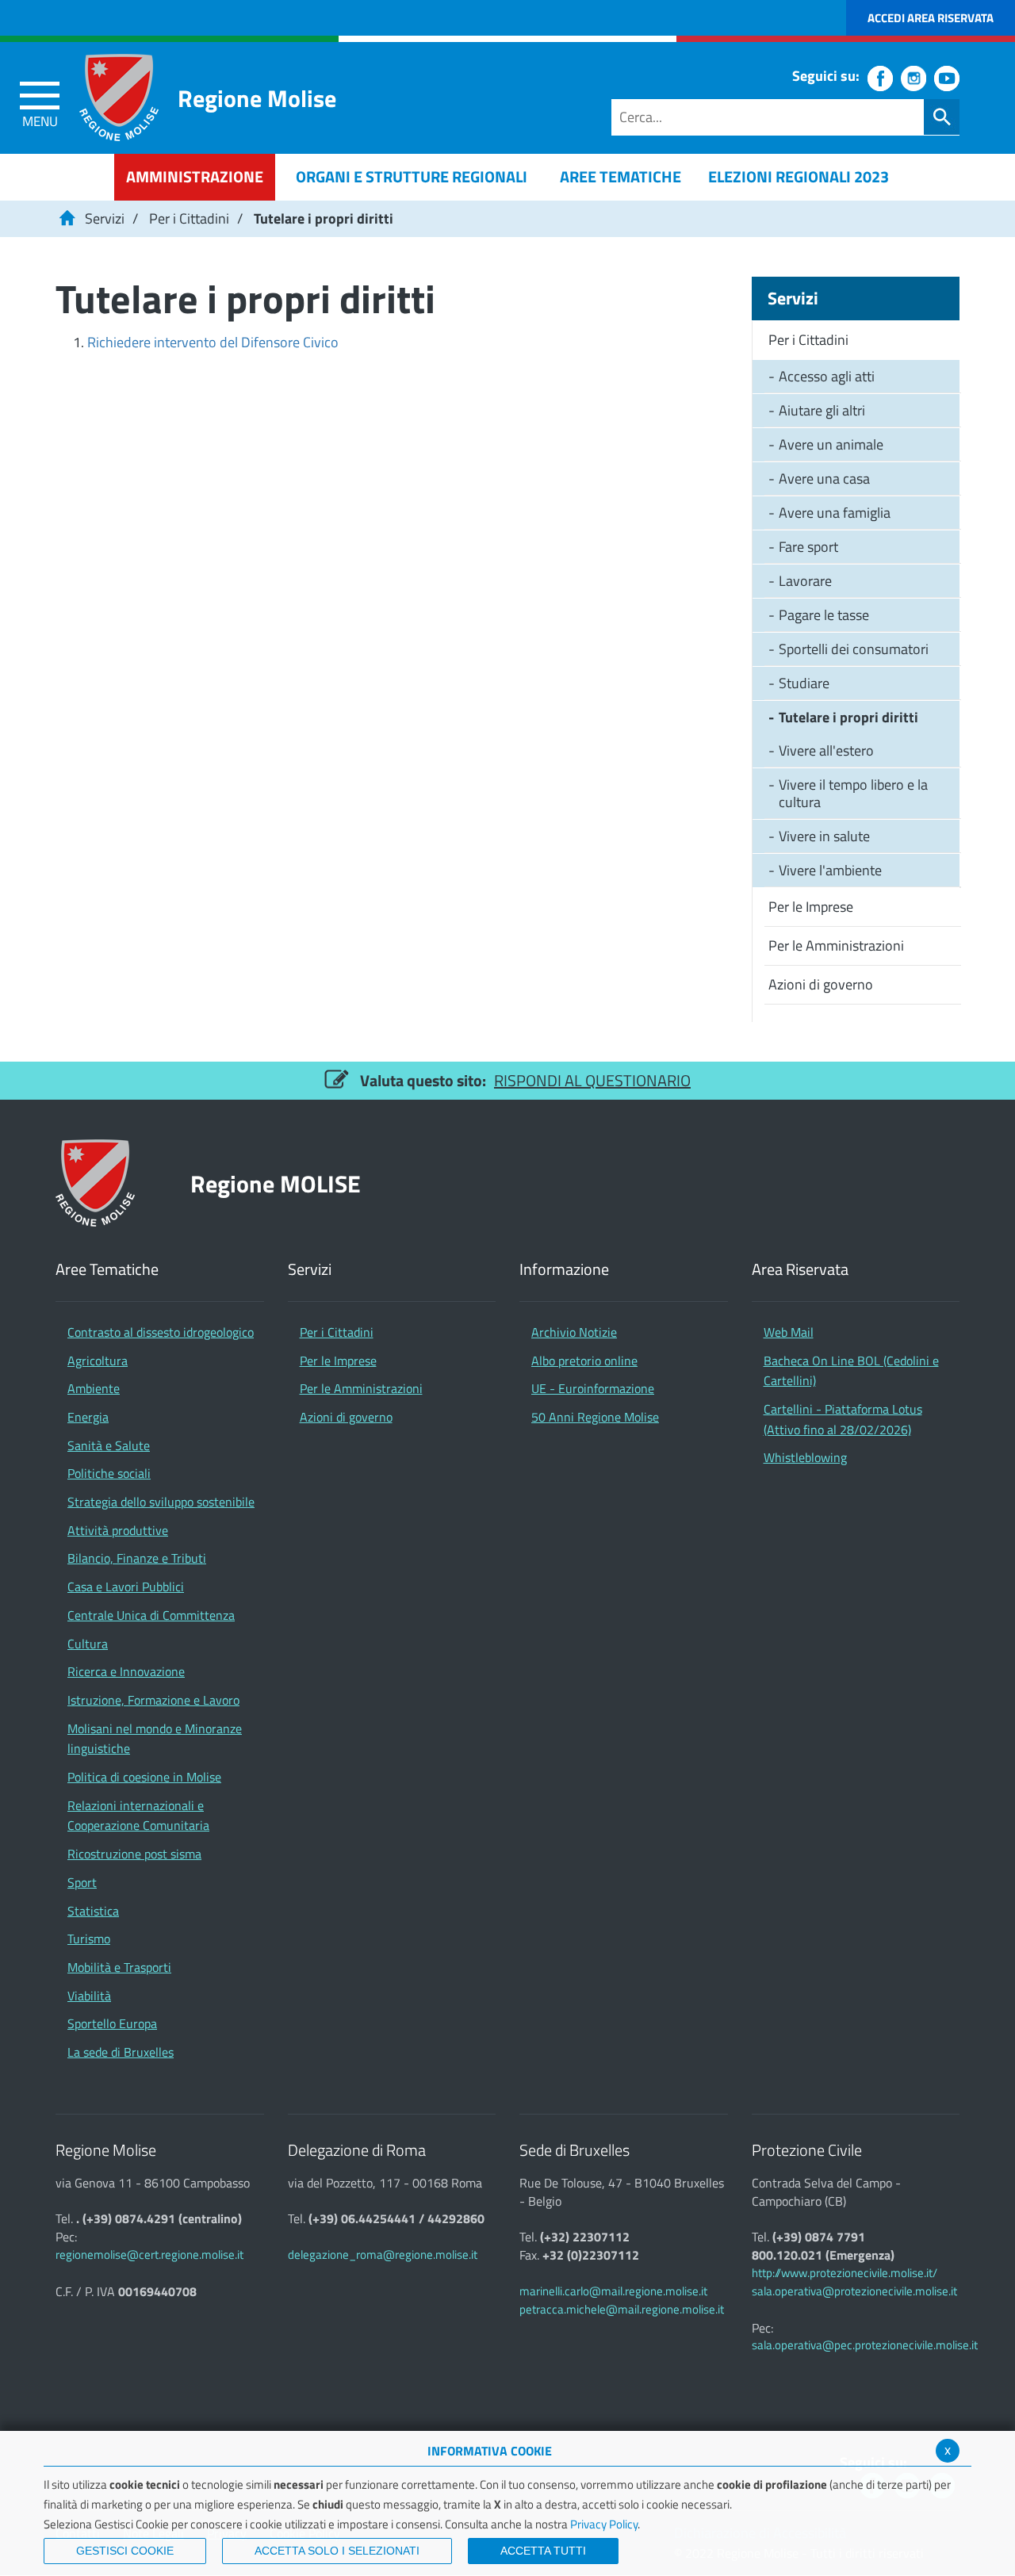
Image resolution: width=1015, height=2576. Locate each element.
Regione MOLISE (276, 1183)
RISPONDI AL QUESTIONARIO (592, 1080)
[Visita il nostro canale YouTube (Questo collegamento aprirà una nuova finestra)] (947, 78)
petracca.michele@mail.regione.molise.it (622, 2309)
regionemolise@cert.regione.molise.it (149, 2254)
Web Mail (789, 1332)
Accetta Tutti (543, 2551)
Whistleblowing (805, 1457)
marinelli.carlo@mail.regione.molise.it (613, 2291)
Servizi (105, 218)
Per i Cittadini (189, 218)
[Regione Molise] (119, 98)
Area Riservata (800, 1270)
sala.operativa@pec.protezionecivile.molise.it (865, 2345)
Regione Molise (257, 98)
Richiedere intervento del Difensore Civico (213, 342)
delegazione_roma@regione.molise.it (383, 2254)
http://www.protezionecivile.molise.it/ (845, 2273)
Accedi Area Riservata (931, 18)
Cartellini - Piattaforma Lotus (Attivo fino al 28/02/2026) (843, 1419)
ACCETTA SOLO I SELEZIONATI (337, 2551)
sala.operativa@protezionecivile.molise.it (854, 2291)
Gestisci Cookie (125, 2551)
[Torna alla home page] (67, 218)
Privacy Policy (604, 2524)
